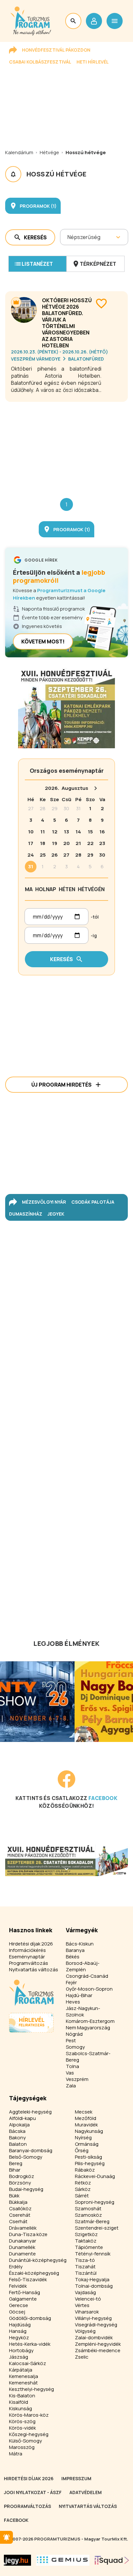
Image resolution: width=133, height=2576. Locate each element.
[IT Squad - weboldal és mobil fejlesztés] (112, 2560)
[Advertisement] (66, 445)
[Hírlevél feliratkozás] (6, 2537)
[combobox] (68, 237)
